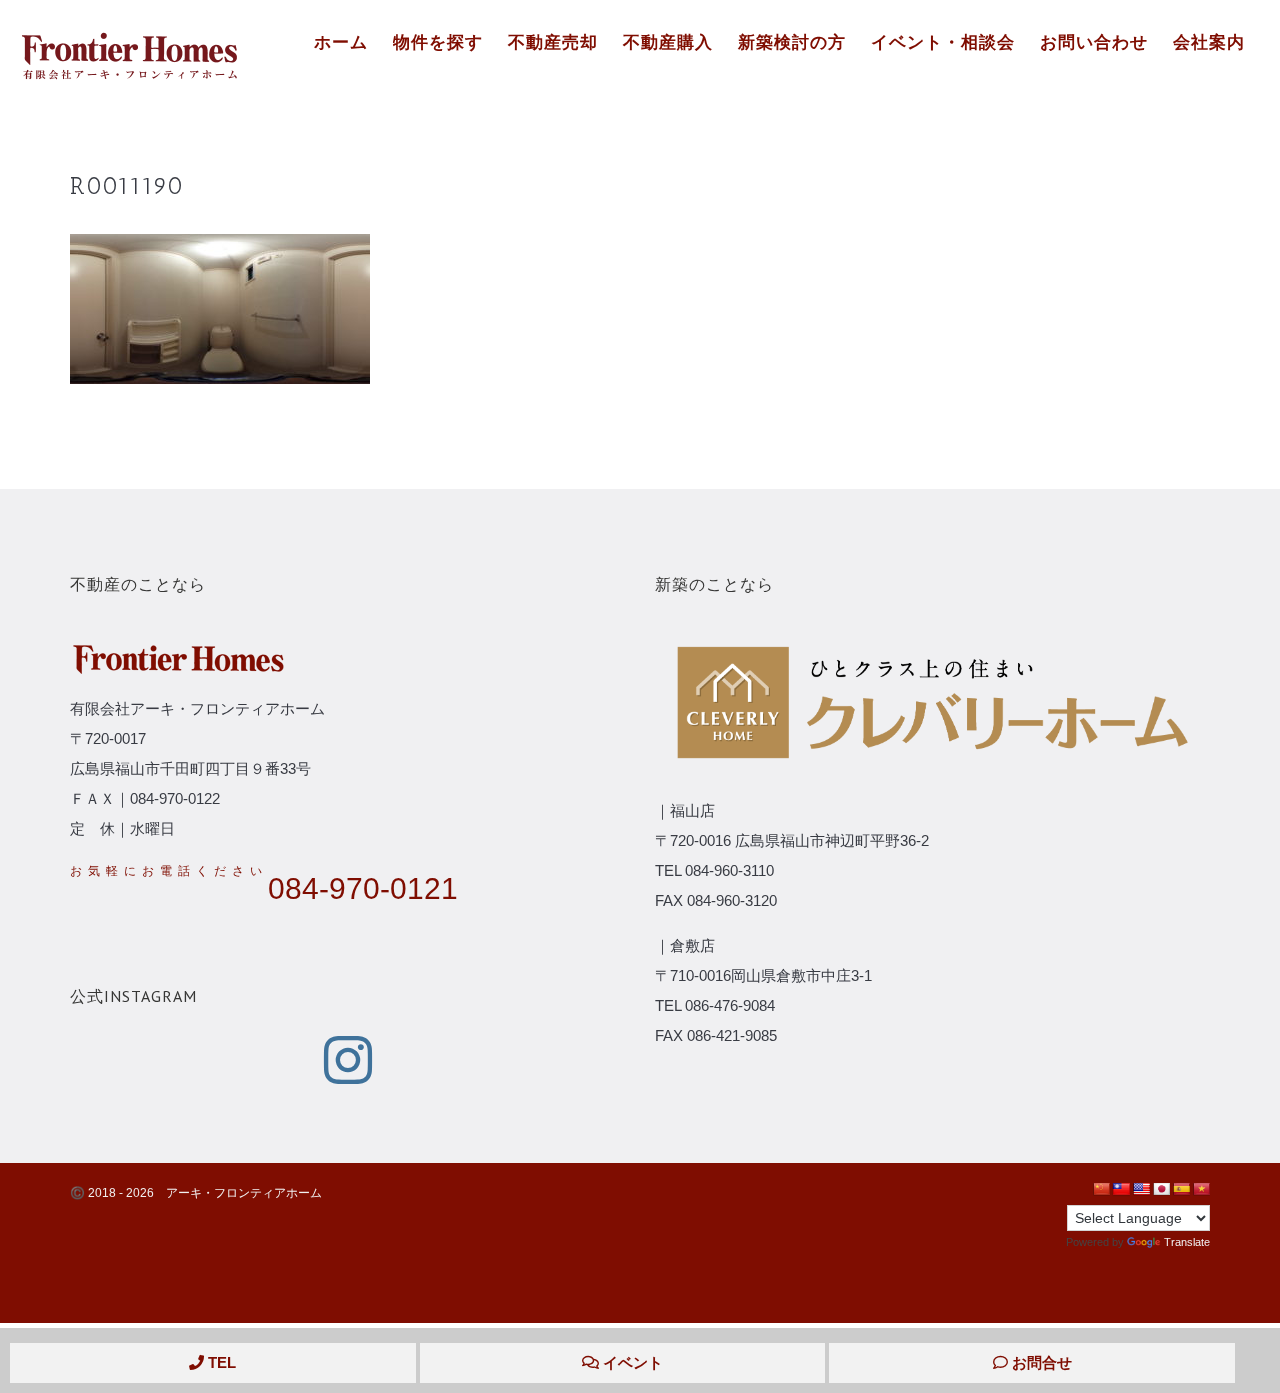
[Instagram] (348, 1060)
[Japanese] (1161, 1189)
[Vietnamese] (1201, 1189)
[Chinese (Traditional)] (1121, 1189)
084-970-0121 (363, 888)
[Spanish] (1181, 1189)
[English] (1141, 1189)
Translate (1187, 1242)
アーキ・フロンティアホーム (244, 1193)
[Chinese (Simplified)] (1101, 1189)
